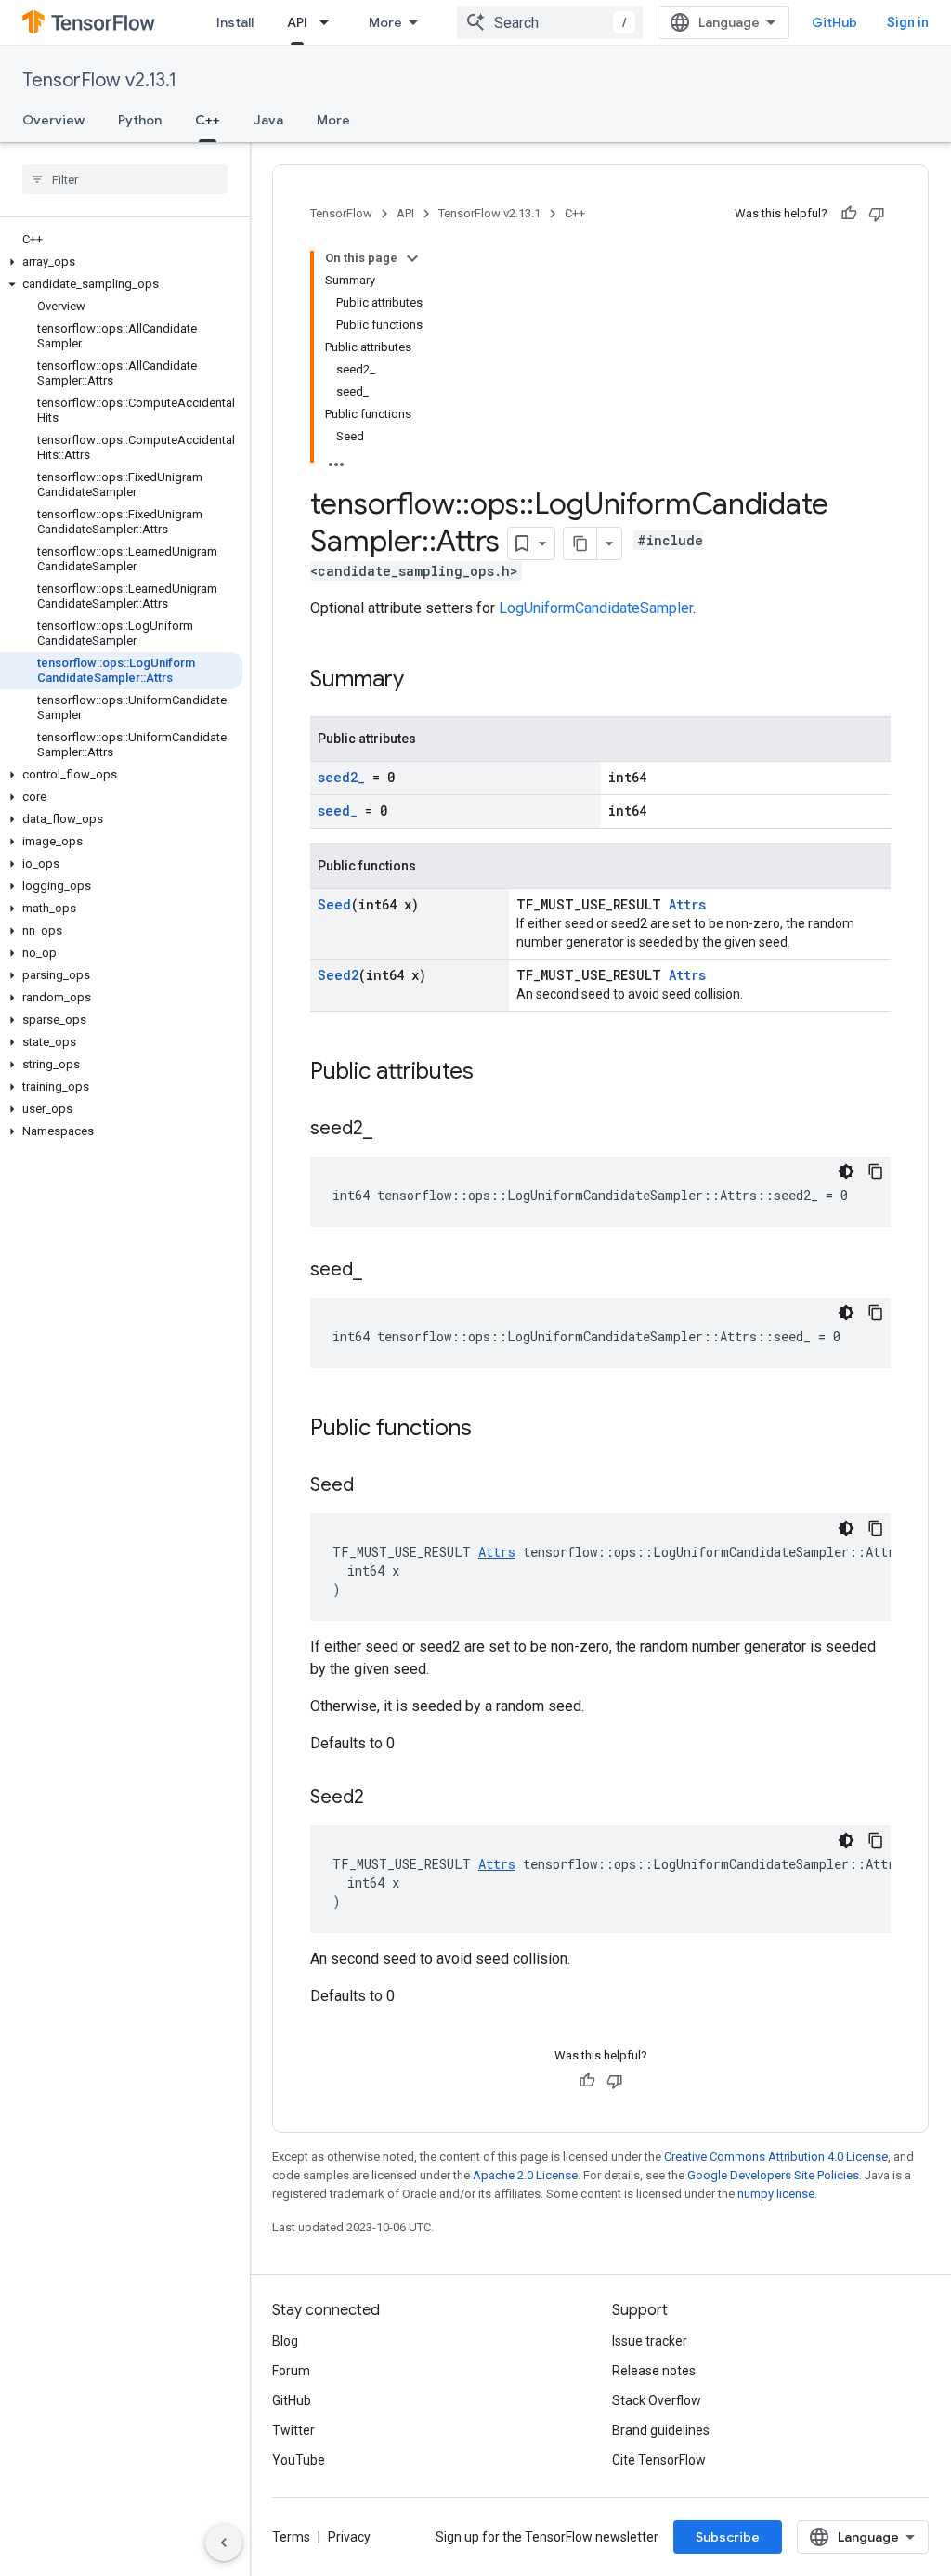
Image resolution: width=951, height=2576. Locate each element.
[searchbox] (125, 179)
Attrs (687, 904)
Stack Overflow (657, 2400)
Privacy (349, 2537)
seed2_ (341, 777)
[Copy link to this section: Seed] (372, 1486)
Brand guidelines (661, 2430)
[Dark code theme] (846, 1171)
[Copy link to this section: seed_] (381, 1271)
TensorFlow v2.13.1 (99, 80)
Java (268, 120)
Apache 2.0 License (525, 2175)
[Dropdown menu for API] (330, 22)
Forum (291, 2371)
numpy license (776, 2194)
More (385, 22)
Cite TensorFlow (659, 2460)
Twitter (293, 2430)
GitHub (834, 22)
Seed (334, 904)
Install (235, 22)
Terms (291, 2537)
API (297, 22)
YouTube (299, 2460)
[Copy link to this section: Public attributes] (492, 1073)
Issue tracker (650, 2341)
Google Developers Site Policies (773, 2175)
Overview (53, 120)
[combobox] (550, 22)
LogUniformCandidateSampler (596, 608)
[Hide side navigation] (224, 2543)
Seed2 (338, 975)
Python (140, 120)
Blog (285, 2341)
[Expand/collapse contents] (412, 258)
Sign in (908, 22)
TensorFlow (341, 213)
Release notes (654, 2371)
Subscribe (728, 2537)
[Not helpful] (877, 214)
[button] (121, 262)
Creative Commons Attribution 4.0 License (776, 2157)
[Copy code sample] (876, 1171)
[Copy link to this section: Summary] (423, 681)
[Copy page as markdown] (580, 543)
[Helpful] (849, 214)
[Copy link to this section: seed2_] (391, 1130)
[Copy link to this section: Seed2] (383, 1798)
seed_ (338, 811)
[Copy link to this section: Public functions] (490, 1430)
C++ (208, 120)
